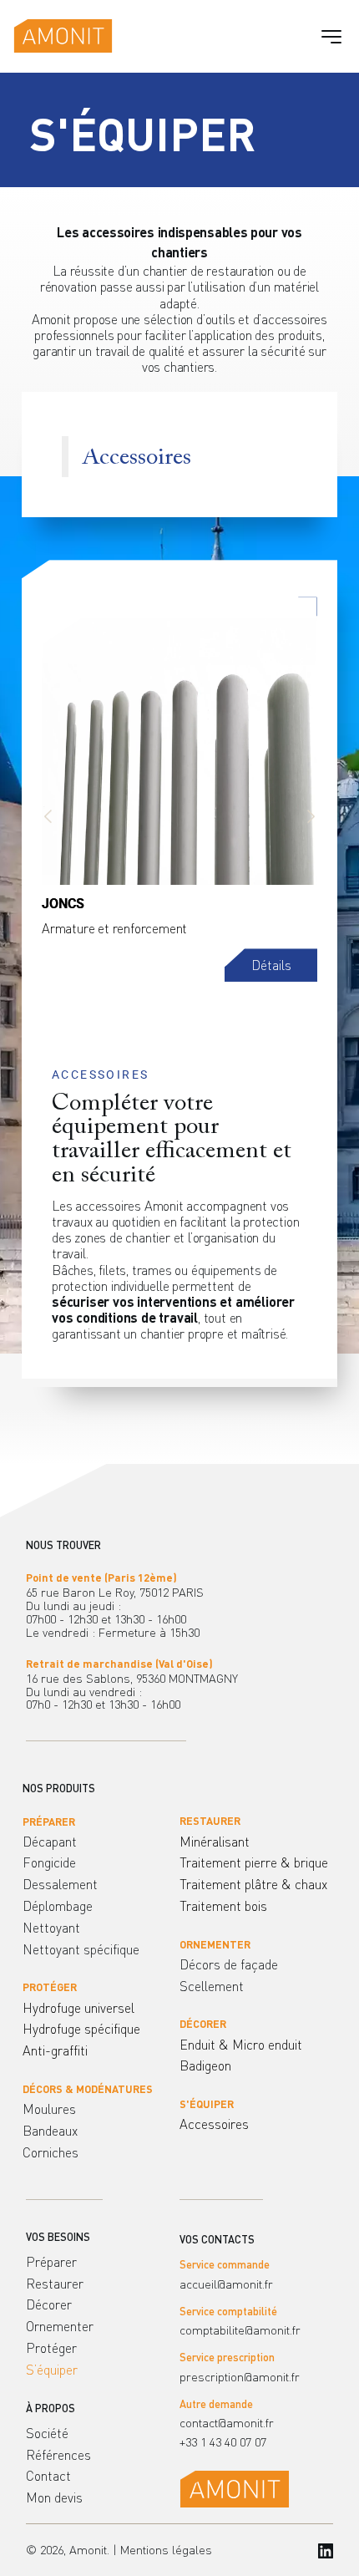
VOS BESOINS (58, 2237)
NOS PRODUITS (59, 1788)
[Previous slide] (48, 816)
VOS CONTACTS (217, 2239)
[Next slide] (311, 816)
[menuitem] (101, 1842)
